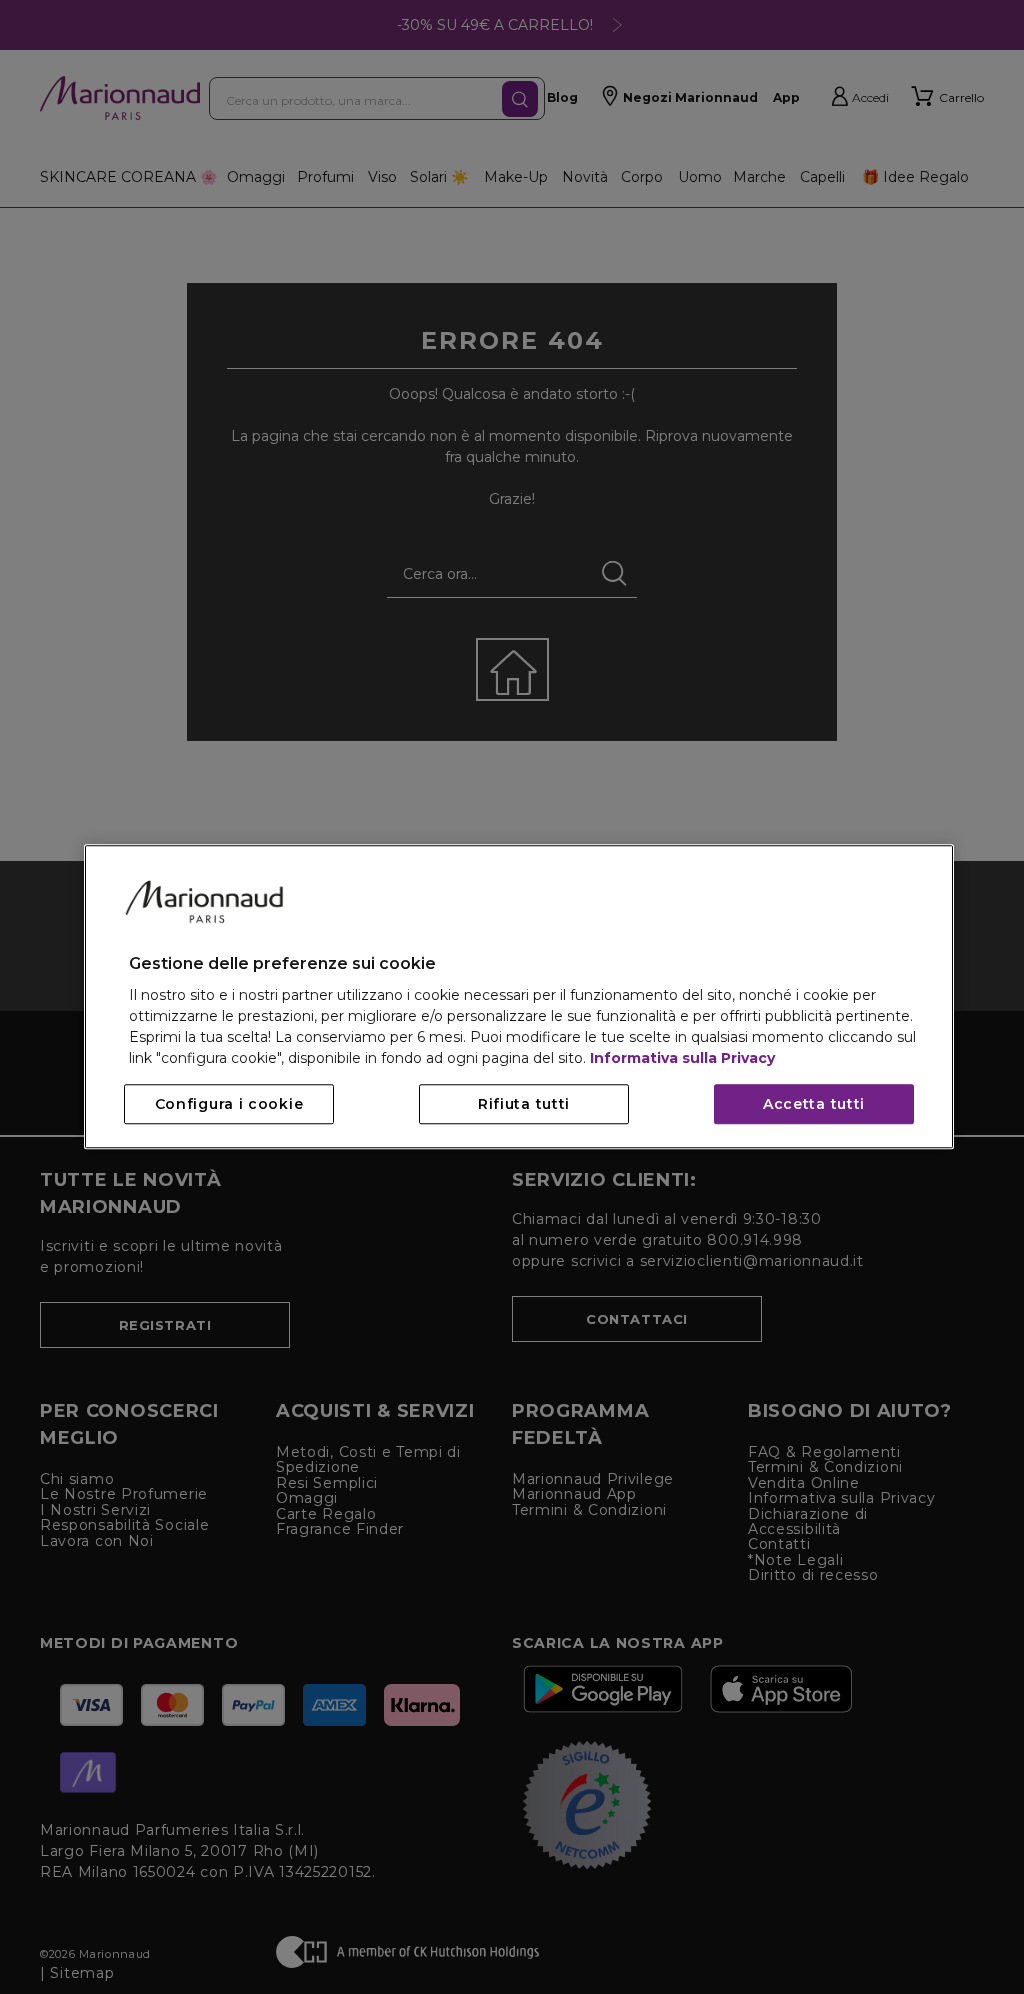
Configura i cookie (229, 1105)
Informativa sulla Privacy (682, 1059)
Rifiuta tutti (524, 1105)
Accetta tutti (814, 1105)
